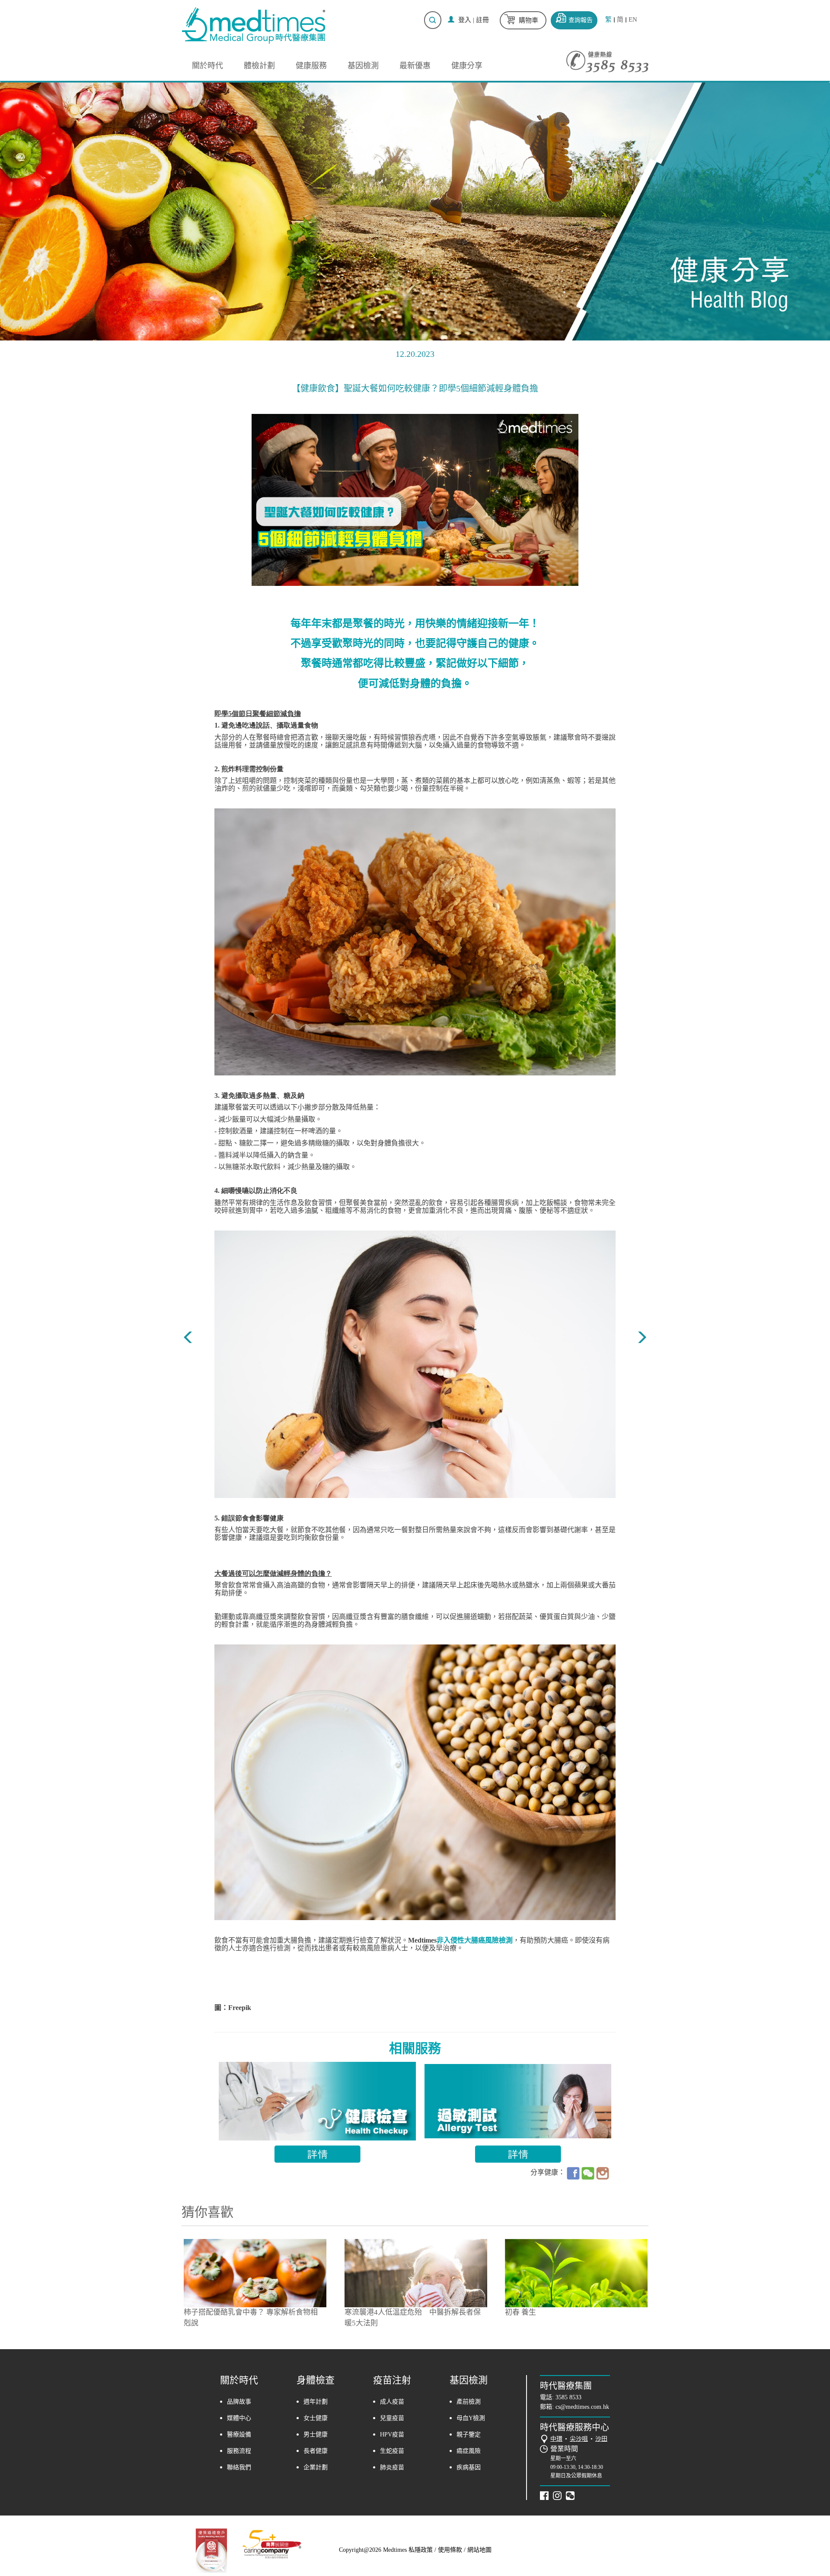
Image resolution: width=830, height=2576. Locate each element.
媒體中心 (239, 2418)
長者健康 (316, 2451)
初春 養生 (520, 2312)
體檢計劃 (259, 66)
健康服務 (311, 66)
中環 (556, 2439)
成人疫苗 (392, 2402)
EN (633, 20)
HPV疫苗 (392, 2434)
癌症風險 (469, 2451)
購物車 (528, 20)
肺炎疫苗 (392, 2467)
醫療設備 (239, 2434)
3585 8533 (568, 2397)
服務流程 (239, 2451)
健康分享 (467, 66)
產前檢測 (469, 2402)
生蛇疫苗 (392, 2451)
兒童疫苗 (392, 2418)
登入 (465, 20)
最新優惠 (415, 66)
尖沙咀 (579, 2439)
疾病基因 (469, 2467)
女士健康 (316, 2418)
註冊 (482, 20)
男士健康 (316, 2434)
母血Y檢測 (471, 2418)
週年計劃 (316, 2402)
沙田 (601, 2439)
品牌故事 (239, 2402)
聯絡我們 (239, 2467)
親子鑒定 (469, 2434)
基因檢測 (363, 66)
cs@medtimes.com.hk (582, 2407)
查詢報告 (581, 20)
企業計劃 (316, 2467)
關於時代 (207, 66)
